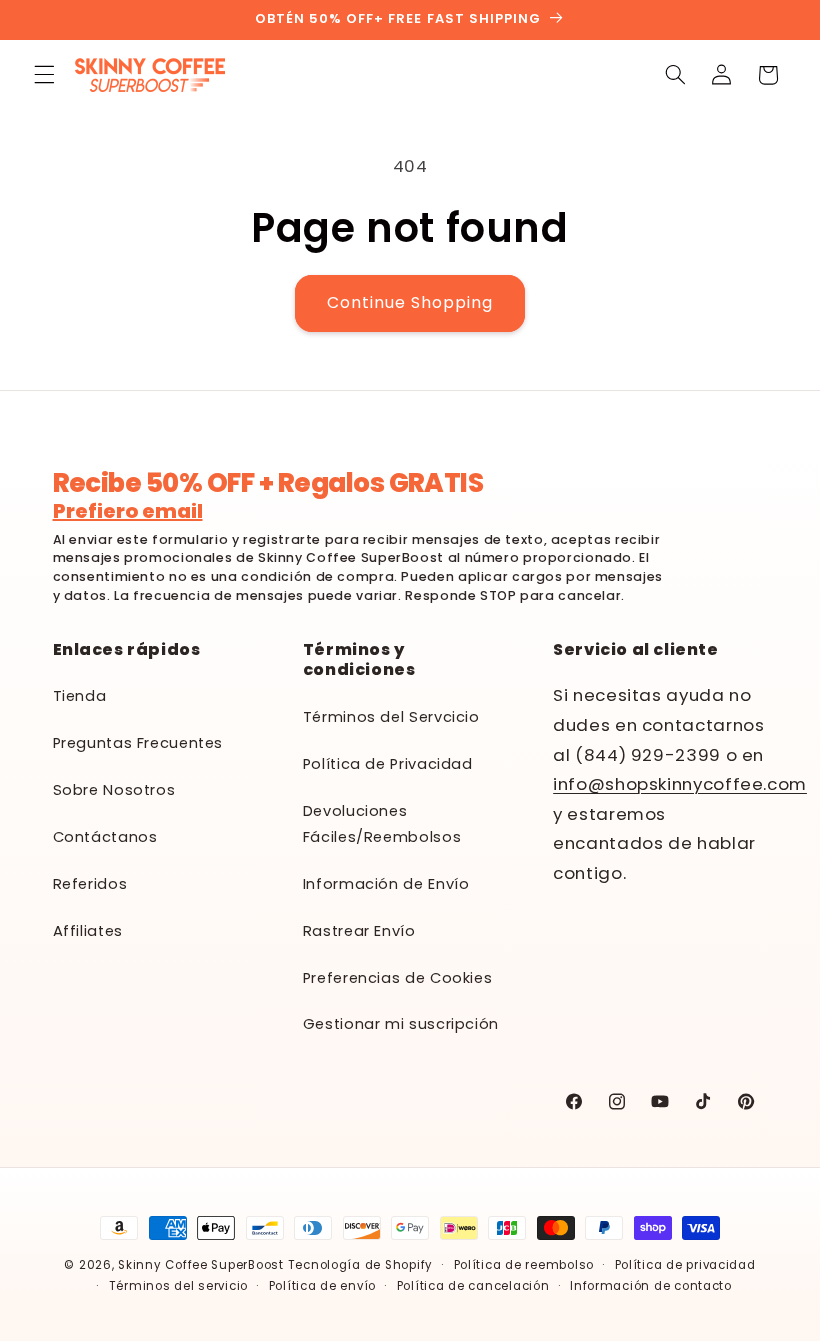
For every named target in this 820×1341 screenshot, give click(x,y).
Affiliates (88, 931)
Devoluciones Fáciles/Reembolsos (382, 824)
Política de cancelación (473, 1286)
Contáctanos (105, 837)
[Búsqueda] (675, 75)
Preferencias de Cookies (398, 978)
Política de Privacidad (388, 764)
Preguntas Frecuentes (138, 743)
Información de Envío (386, 884)
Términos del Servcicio (391, 717)
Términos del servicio (178, 1286)
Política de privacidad (685, 1265)
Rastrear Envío (359, 931)
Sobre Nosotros (114, 790)
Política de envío (323, 1286)
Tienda (80, 696)
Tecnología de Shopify (360, 1265)
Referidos (90, 884)
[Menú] (44, 75)
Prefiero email (128, 511)
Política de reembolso (524, 1265)
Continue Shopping (410, 302)
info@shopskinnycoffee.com (680, 784)
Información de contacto (651, 1286)
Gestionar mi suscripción (401, 1024)
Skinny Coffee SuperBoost (201, 1265)
